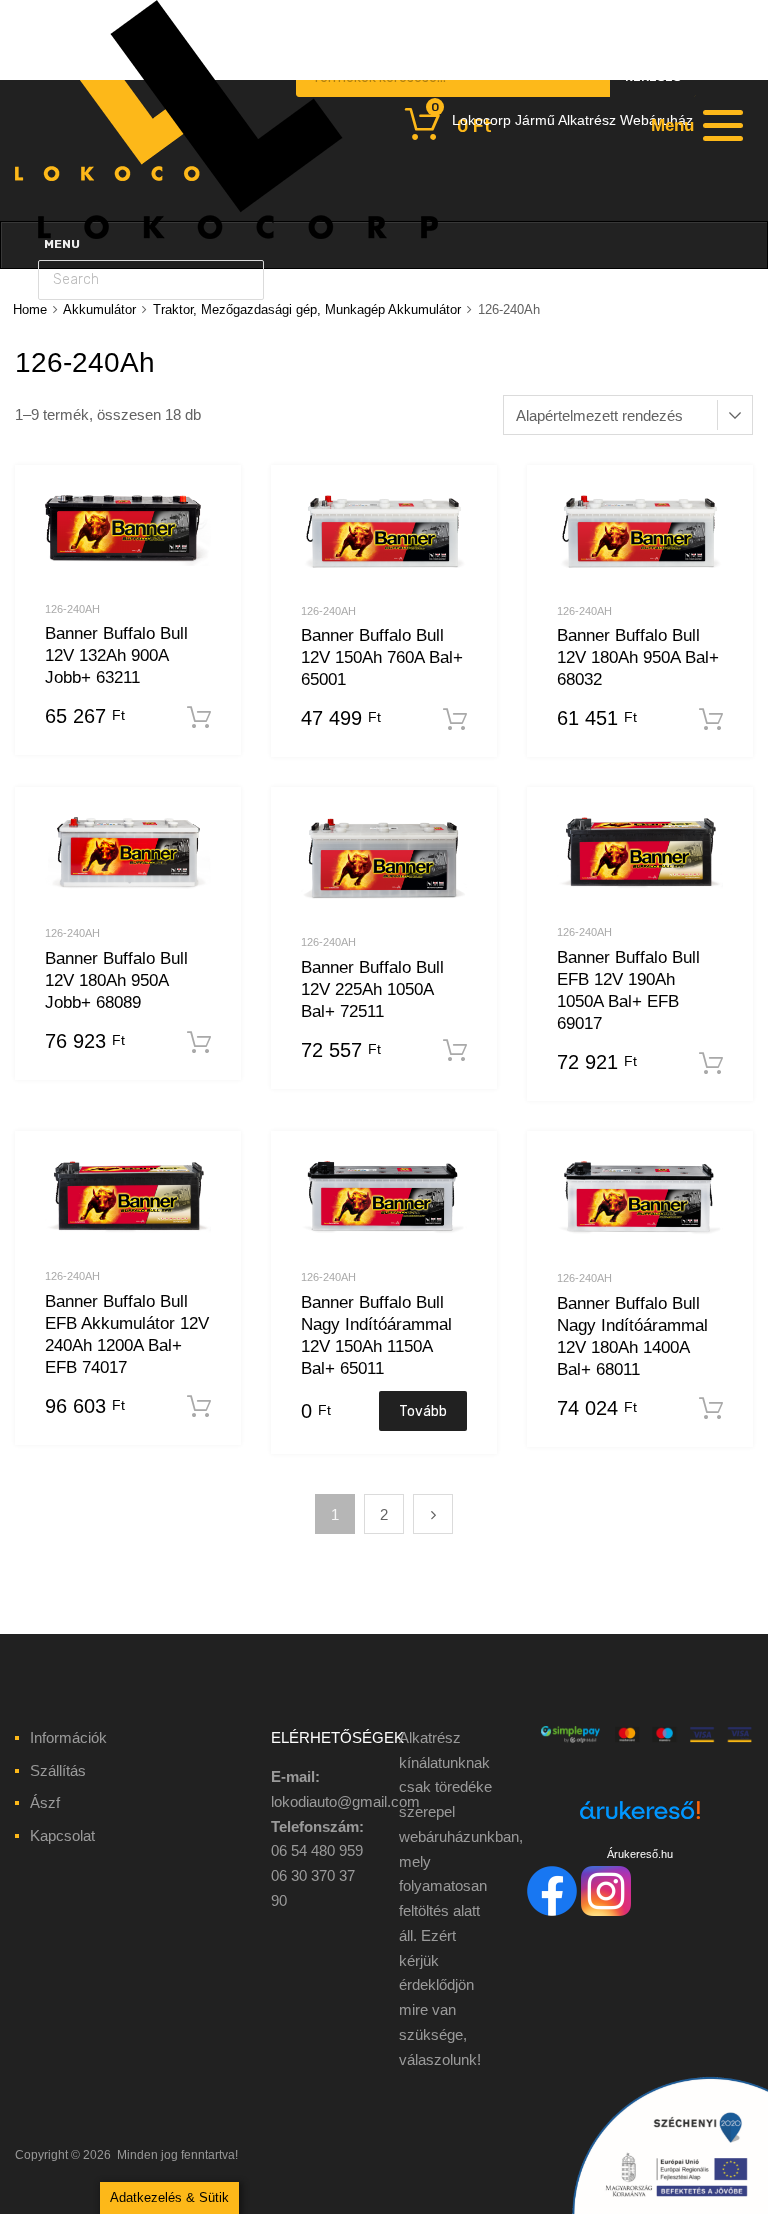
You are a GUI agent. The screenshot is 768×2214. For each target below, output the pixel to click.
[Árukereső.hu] (640, 1821)
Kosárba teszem (199, 718)
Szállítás (58, 1770)
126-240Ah (72, 609)
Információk (68, 1737)
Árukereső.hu (640, 1854)
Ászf (45, 1802)
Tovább (423, 1411)
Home (30, 309)
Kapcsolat (62, 1835)
